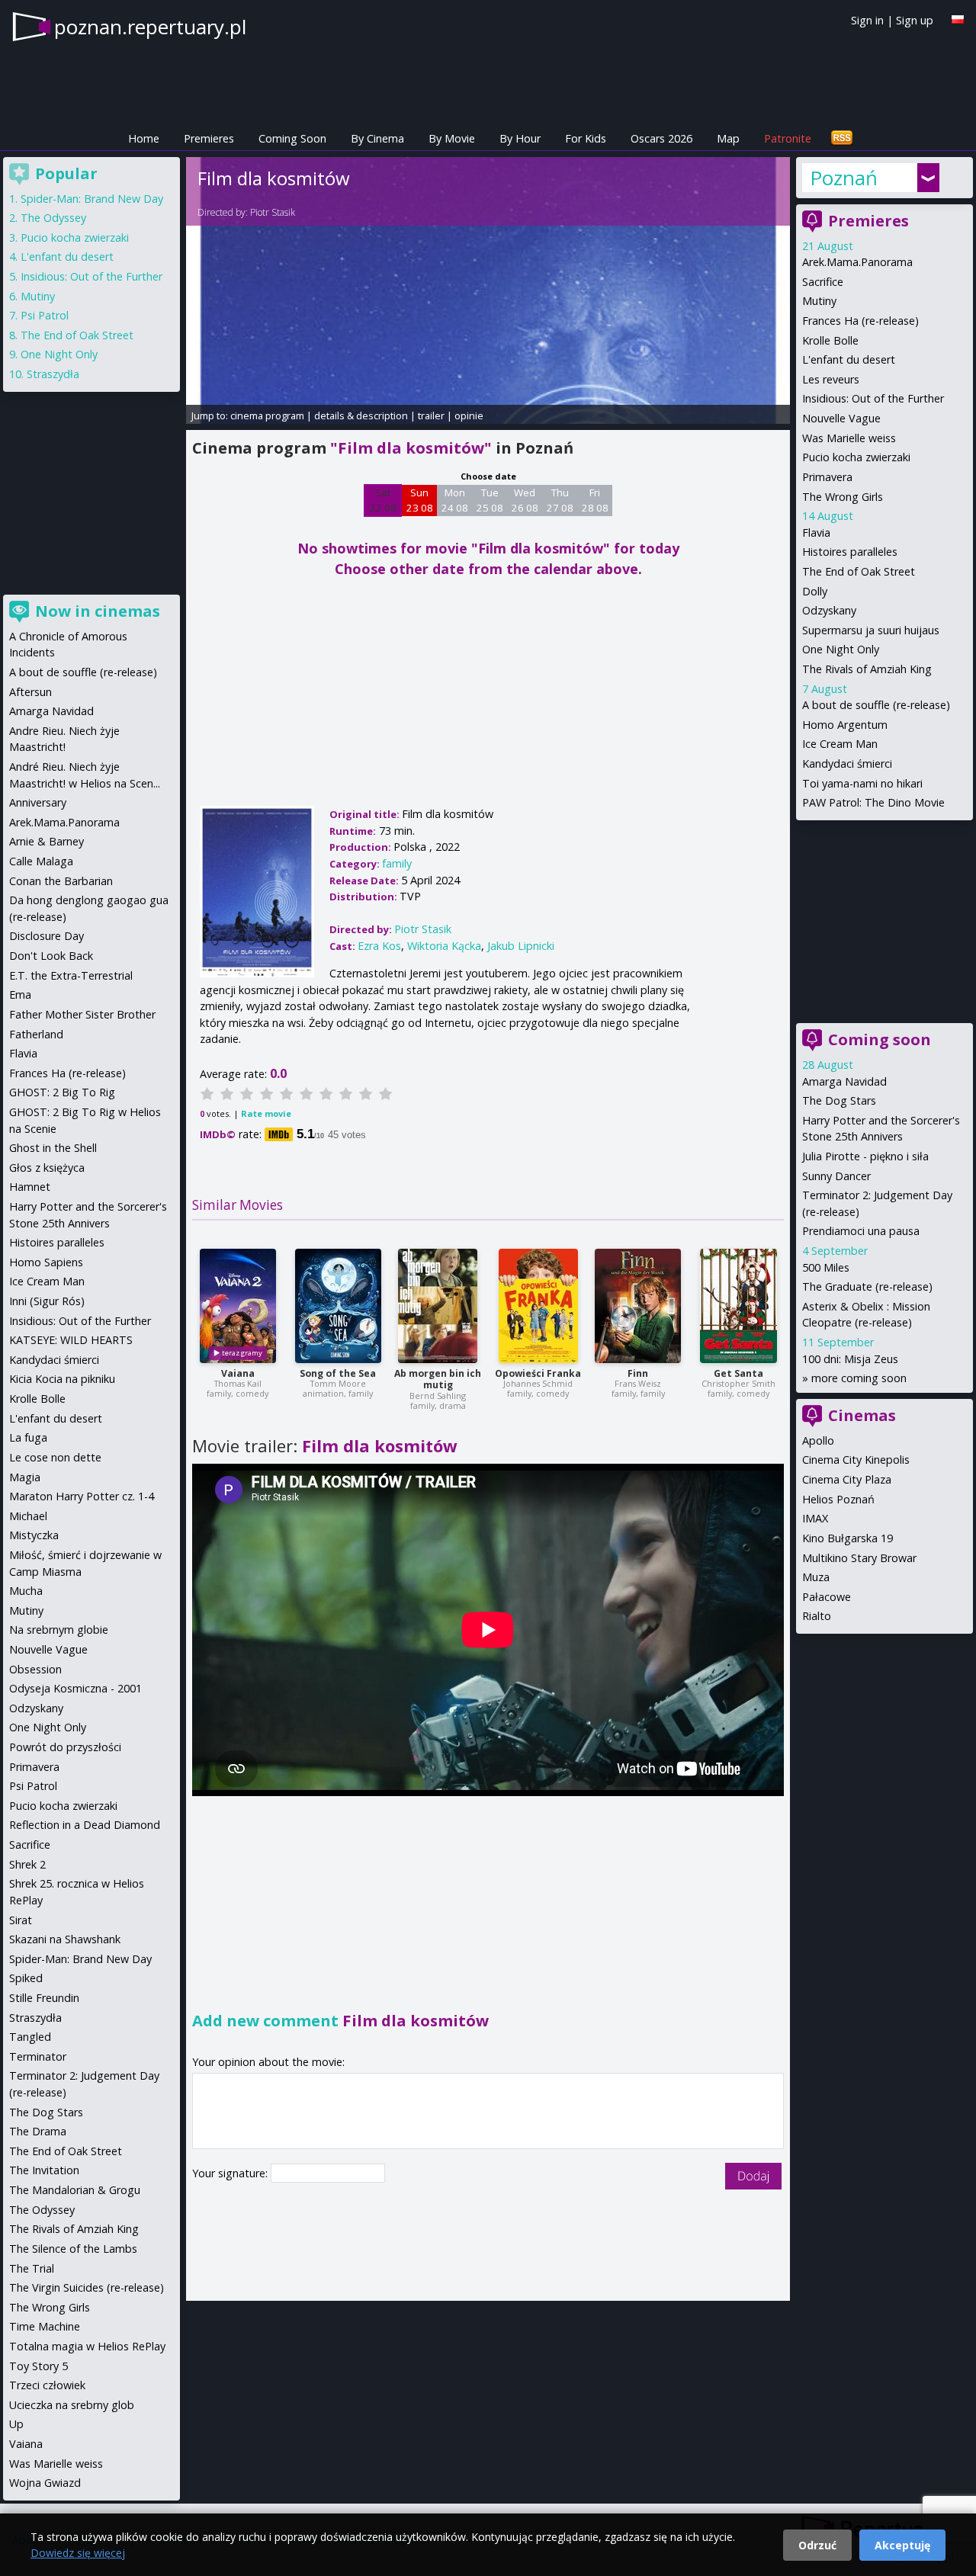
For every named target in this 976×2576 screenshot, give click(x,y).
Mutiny (819, 301)
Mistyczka (34, 1535)
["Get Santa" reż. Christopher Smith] (738, 1306)
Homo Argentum (845, 725)
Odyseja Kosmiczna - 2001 (75, 1688)
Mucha (26, 1591)
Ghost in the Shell (53, 1148)
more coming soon (859, 1378)
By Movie (452, 138)
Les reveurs (831, 379)
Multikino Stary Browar (859, 1558)
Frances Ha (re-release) (860, 321)
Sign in (867, 20)
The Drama (38, 2131)
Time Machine (45, 2326)
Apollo (818, 1440)
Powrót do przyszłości (65, 1747)
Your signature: (231, 2173)
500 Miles (826, 1267)
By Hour (520, 138)
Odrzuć (817, 2545)
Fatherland (36, 1034)
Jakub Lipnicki (521, 946)
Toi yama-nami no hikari (862, 783)
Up (16, 2424)
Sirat (21, 1920)
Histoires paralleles (850, 552)
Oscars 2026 (661, 138)
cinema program (267, 415)
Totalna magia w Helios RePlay (87, 2346)
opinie (469, 415)
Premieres (209, 138)
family (397, 863)
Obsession (35, 1669)
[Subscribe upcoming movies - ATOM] (842, 138)
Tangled (30, 2037)
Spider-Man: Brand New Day (92, 199)
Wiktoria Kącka (444, 946)
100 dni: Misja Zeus (850, 1359)
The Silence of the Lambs (73, 2249)
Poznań (844, 178)
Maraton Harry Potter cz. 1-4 (82, 1496)
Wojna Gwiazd (45, 2483)
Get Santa (738, 1373)
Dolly (815, 591)
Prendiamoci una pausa (861, 1231)
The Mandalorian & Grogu (75, 2190)
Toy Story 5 (39, 2366)
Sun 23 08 (420, 500)
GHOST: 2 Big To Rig (62, 1092)
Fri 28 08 (595, 500)
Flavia (816, 533)
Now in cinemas (98, 611)
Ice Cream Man (840, 744)
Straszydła (53, 374)
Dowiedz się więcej (78, 2553)
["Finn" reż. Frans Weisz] (638, 1306)
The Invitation (44, 2170)
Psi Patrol (45, 315)
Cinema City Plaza (847, 1479)
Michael (28, 1516)
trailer (431, 415)
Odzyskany (829, 610)
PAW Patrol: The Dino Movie (873, 802)
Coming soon (880, 1039)
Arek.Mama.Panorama (857, 262)
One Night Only (841, 649)
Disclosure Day (47, 936)
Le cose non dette (55, 1457)
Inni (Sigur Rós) (47, 1301)
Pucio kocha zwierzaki (856, 457)
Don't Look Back (51, 956)
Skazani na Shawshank (65, 1939)
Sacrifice (823, 282)
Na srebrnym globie (59, 1630)
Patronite (788, 138)
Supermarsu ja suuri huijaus (871, 630)
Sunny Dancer (836, 1176)
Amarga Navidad (844, 1081)
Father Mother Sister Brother (82, 1014)
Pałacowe (827, 1597)
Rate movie (266, 1113)
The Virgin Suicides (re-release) (87, 2287)
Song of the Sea (338, 1373)
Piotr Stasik (273, 212)
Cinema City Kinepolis (856, 1460)
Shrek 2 (27, 1864)
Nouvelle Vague (841, 418)
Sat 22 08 (383, 500)
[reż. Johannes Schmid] (538, 1306)
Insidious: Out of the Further (873, 398)
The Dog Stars (839, 1100)
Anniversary (38, 802)
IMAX (815, 1518)
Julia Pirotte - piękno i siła (865, 1156)
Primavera (827, 477)
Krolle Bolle (830, 340)
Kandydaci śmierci (847, 763)
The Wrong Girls (843, 497)
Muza (816, 1577)
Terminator (38, 2056)
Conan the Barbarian (61, 881)
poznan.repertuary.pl (150, 27)
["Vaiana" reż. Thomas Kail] (238, 1306)
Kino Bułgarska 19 (848, 1538)
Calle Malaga (41, 861)
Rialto (817, 1616)
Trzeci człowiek (47, 2385)
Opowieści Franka (538, 1373)
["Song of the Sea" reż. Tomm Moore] (338, 1306)
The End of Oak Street (859, 571)
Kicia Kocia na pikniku (62, 1379)
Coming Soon (292, 138)
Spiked (26, 1978)
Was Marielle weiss (849, 438)
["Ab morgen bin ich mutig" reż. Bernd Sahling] (438, 1306)
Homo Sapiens (46, 1262)
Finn (638, 1373)
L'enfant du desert (849, 359)
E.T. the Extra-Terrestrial (71, 975)
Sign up (915, 20)
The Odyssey (53, 218)
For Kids (586, 138)
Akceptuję (902, 2545)
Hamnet (30, 1187)
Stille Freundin (44, 1998)
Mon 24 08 (455, 500)
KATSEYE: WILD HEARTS (71, 1340)
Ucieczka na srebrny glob (72, 2405)
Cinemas (862, 1415)
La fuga (28, 1437)
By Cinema (377, 138)
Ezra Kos (379, 946)
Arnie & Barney (47, 841)
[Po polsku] (958, 19)
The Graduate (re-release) (867, 1286)
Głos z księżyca (47, 1168)
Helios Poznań (838, 1499)
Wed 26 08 (525, 500)
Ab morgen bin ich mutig (438, 1379)
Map (728, 138)
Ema (20, 994)
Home (144, 138)
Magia (25, 1477)
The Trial (32, 2268)
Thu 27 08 (560, 500)
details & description (361, 415)
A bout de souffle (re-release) (876, 705)
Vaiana (238, 1373)
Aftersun (30, 692)
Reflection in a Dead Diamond (85, 1825)
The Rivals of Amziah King (867, 669)
